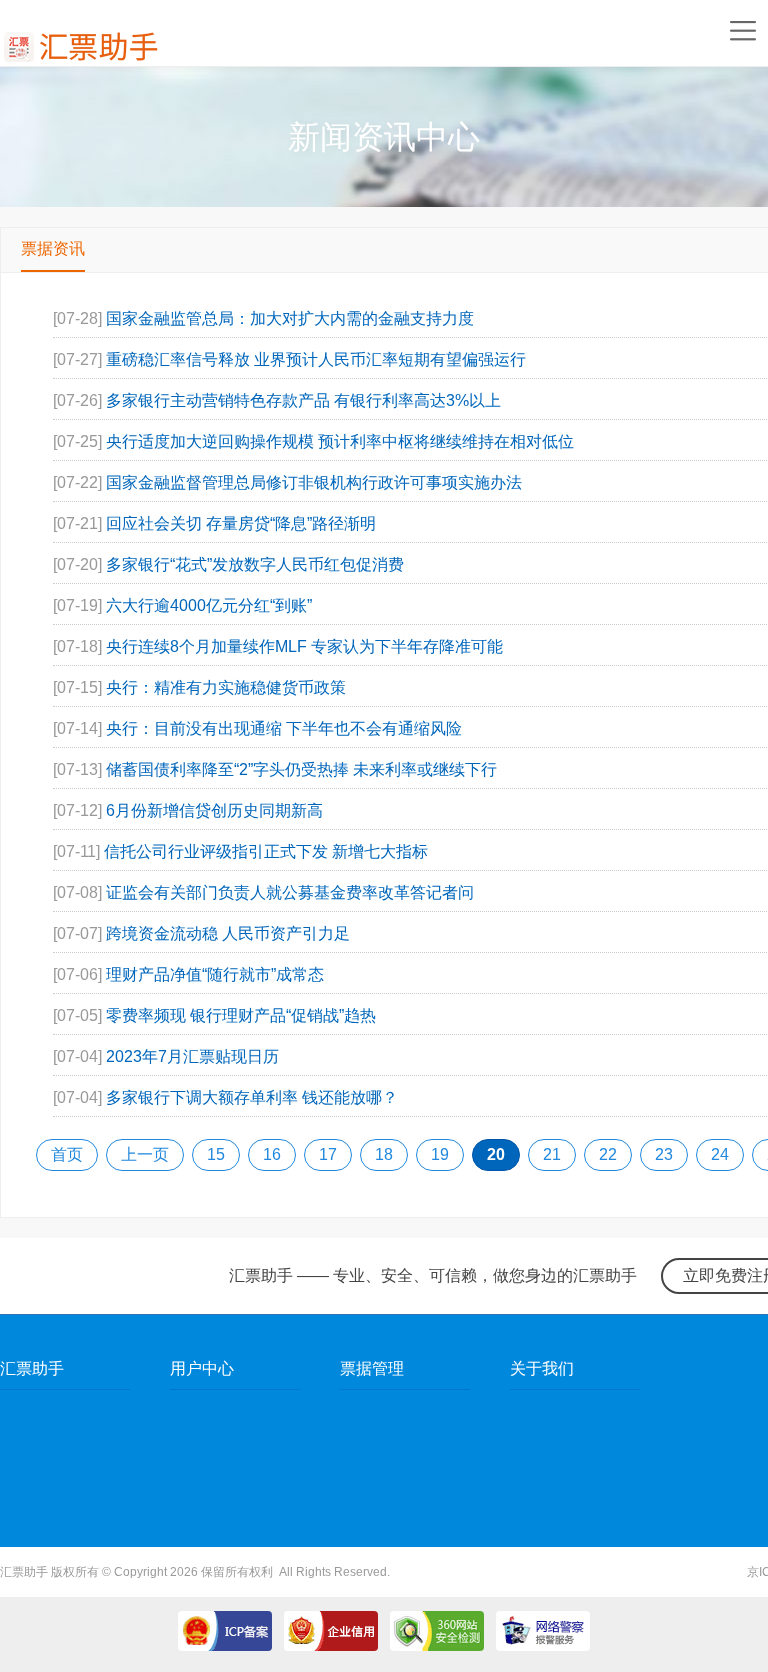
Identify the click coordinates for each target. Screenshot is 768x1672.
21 (552, 1154)
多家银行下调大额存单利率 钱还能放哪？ (252, 1097)
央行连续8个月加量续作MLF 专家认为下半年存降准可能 (304, 646)
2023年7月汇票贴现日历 (192, 1056)
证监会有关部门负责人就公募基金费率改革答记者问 (290, 892)
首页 (67, 1154)
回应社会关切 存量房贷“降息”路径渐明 (241, 523)
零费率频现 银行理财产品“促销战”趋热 (241, 1015)
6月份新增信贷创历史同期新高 (214, 810)
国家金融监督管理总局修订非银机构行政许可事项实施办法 (314, 482)
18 (384, 1154)
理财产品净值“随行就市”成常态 (215, 974)
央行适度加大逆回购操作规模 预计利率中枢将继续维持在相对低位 (340, 441)
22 (608, 1154)
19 (440, 1154)
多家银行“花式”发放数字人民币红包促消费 (255, 564)
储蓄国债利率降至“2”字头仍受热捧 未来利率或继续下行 (301, 769)
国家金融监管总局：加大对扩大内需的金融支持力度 (290, 318)
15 (216, 1154)
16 (272, 1154)
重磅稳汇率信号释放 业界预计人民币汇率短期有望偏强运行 (316, 359)
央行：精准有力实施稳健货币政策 (226, 687)
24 (720, 1154)
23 (664, 1154)
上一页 (145, 1154)
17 (328, 1154)
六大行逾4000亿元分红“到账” (209, 605)
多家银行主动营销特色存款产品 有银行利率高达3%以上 (303, 400)
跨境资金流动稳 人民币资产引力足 (228, 933)
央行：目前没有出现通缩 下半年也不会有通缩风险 (284, 728)
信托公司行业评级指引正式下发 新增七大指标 (266, 851)
